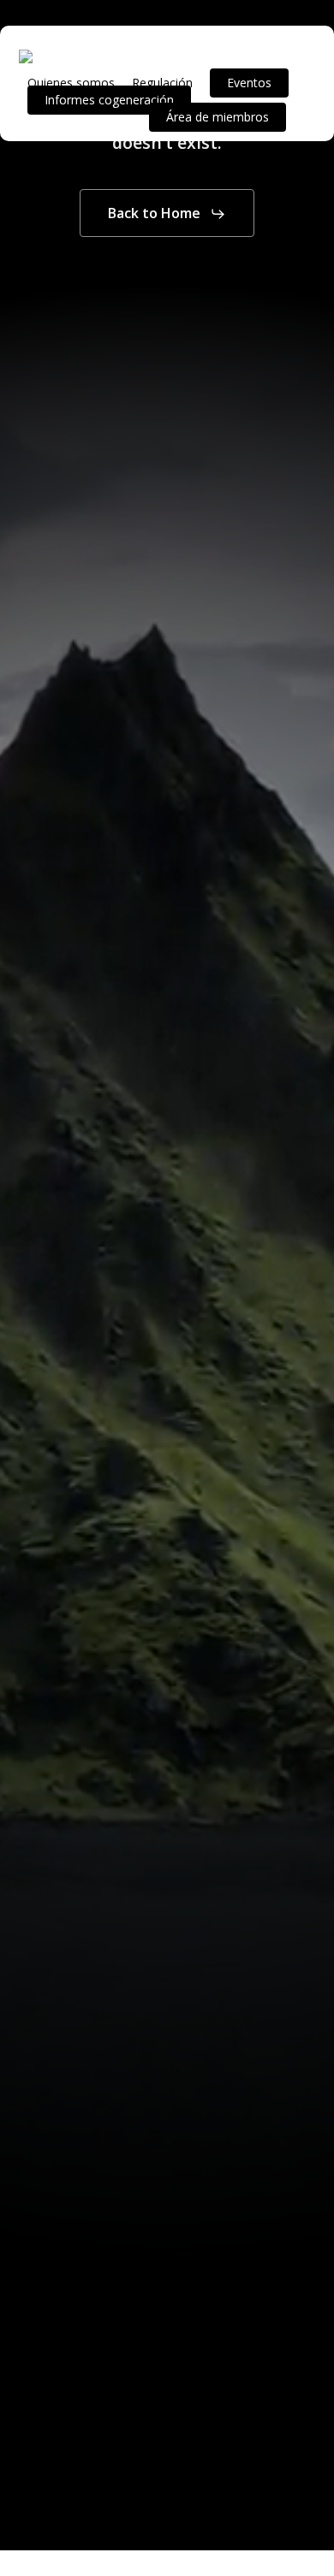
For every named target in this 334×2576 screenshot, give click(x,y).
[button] (167, 214)
